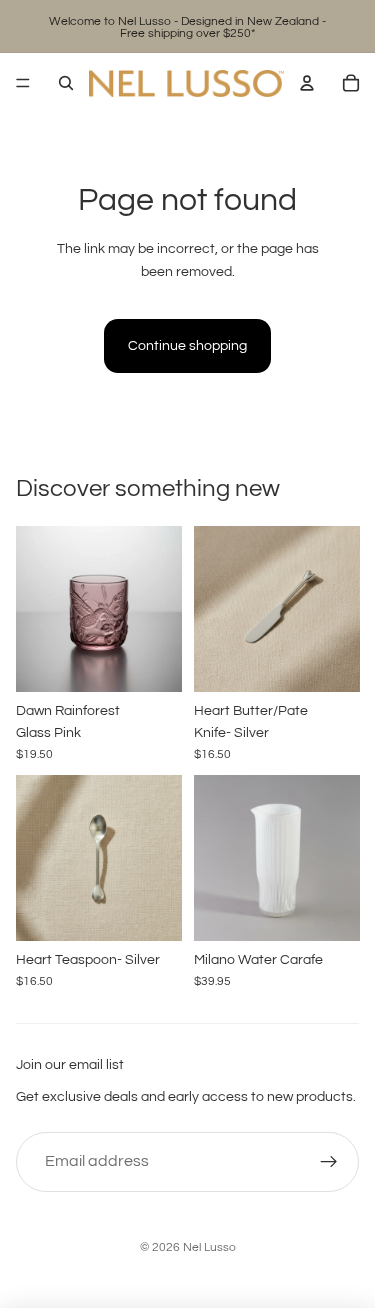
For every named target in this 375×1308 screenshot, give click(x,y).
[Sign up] (329, 1162)
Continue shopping (187, 346)
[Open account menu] (307, 83)
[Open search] (66, 83)
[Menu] (23, 83)
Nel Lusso (209, 1247)
